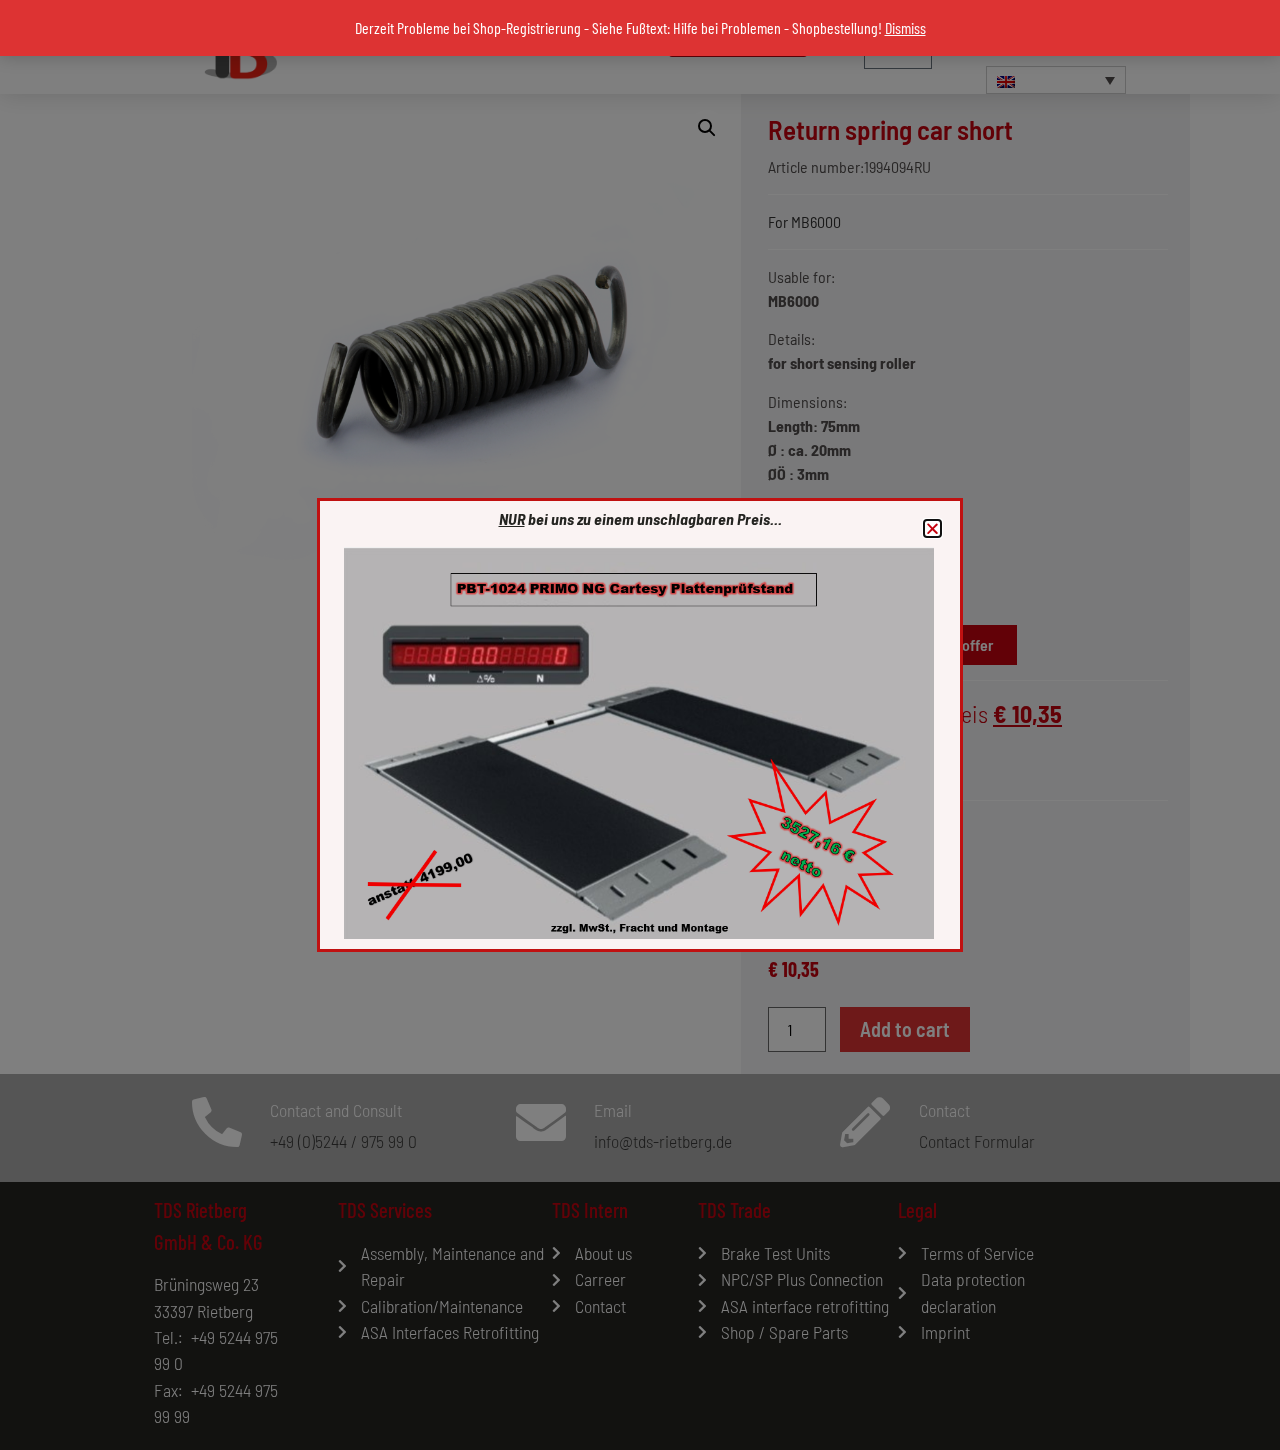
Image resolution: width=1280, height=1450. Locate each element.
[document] (640, 725)
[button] (932, 528)
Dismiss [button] (905, 27)
